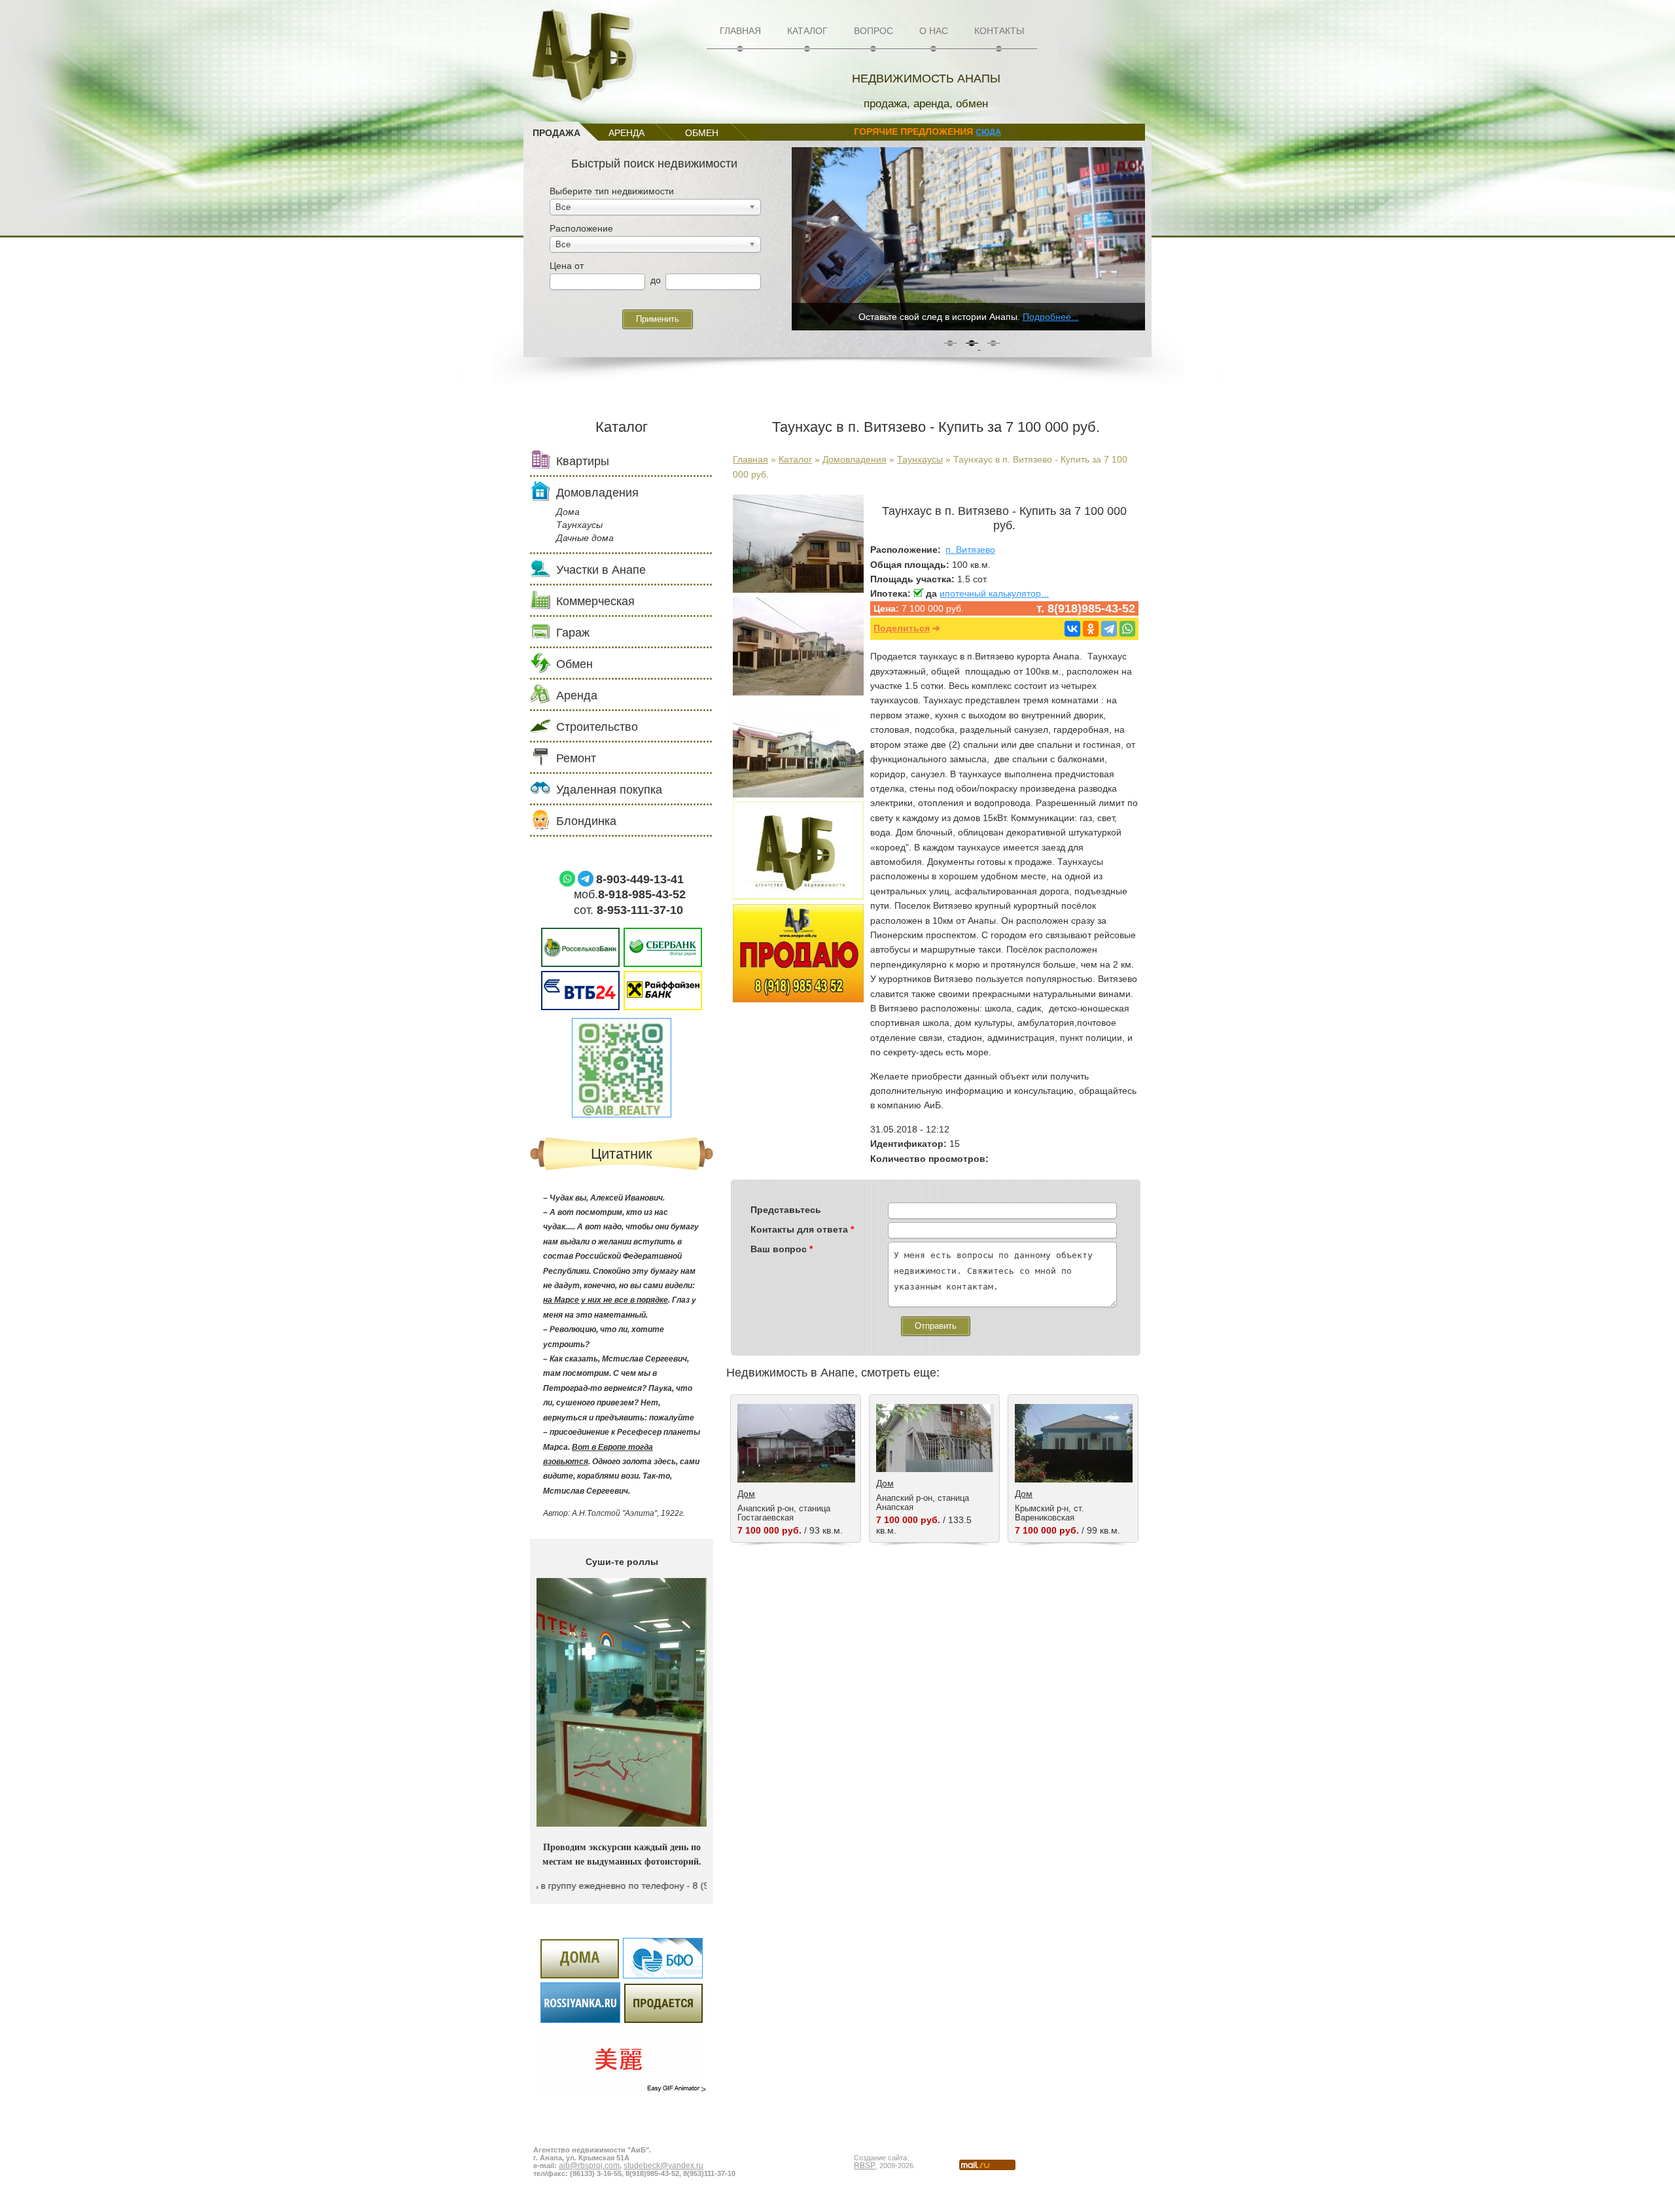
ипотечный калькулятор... (994, 593)
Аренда (577, 695)
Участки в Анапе (601, 570)
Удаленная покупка (609, 790)
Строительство (597, 727)
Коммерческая (595, 601)
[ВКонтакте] (1072, 629)
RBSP (865, 2166)
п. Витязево (970, 550)
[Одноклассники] (1091, 629)
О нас (934, 31)
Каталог (807, 31)
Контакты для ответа (802, 1229)
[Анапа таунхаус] (798, 589)
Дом (746, 1494)
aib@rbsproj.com (589, 2166)
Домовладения (855, 459)
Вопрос (873, 31)
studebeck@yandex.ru (663, 2166)
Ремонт (576, 758)
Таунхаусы (920, 459)
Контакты (999, 31)
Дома (568, 512)
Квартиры (583, 461)
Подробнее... (1047, 317)
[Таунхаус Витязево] (798, 692)
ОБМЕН (702, 133)
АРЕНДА (626, 133)
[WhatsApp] (1127, 629)
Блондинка (586, 821)
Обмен (574, 664)
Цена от (567, 266)
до (656, 280)
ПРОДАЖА (556, 133)
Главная (740, 31)
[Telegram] (1109, 629)
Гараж (573, 633)
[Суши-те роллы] (622, 1823)
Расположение (581, 228)
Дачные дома (585, 538)
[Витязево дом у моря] (798, 794)
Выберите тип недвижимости (612, 191)
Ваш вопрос (782, 1249)
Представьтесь (786, 1210)
